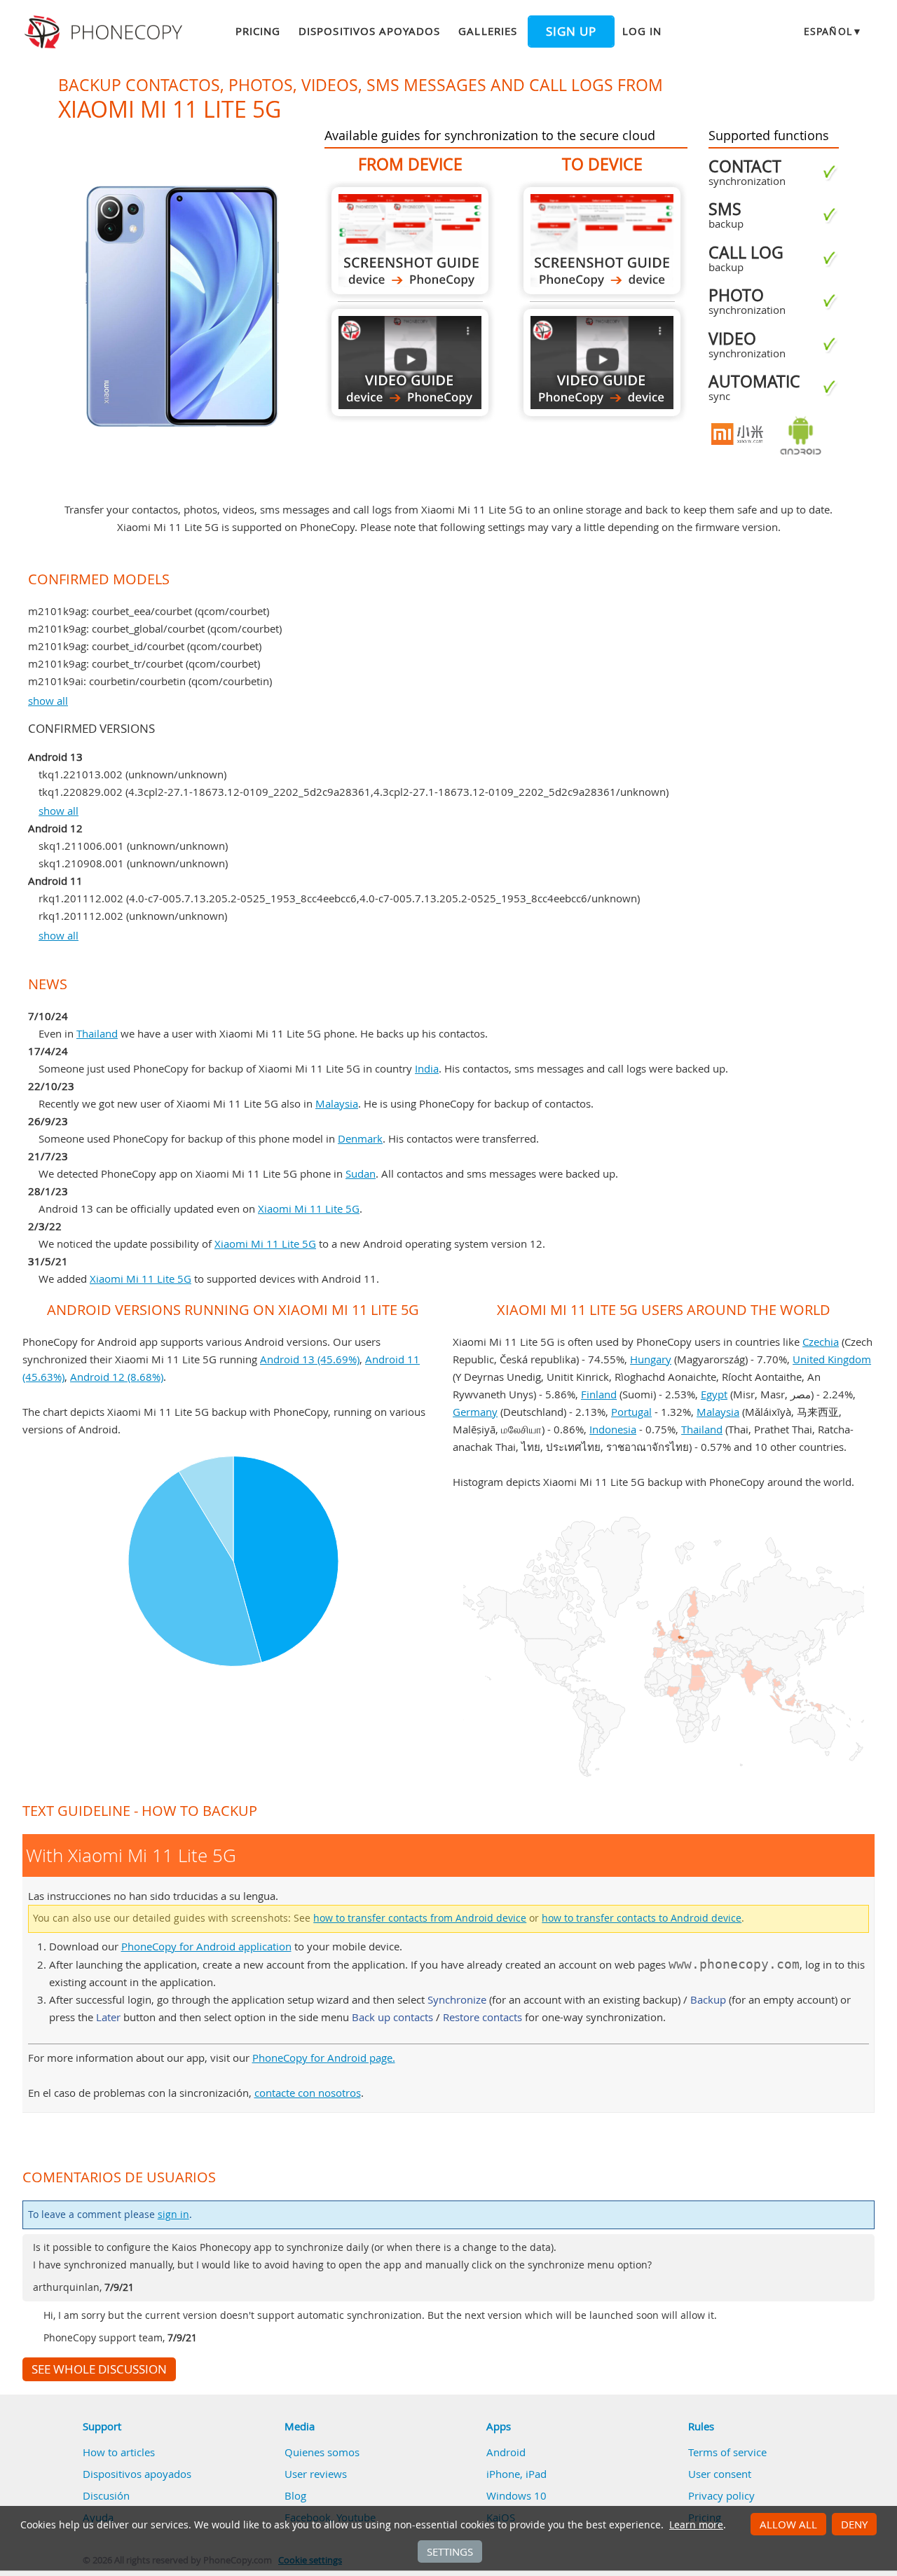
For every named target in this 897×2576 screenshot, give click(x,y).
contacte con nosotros (308, 2093)
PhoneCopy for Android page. (324, 2058)
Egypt (714, 1394)
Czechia (821, 1342)
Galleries (487, 31)
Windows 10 (516, 2495)
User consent (720, 2474)
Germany (475, 1412)
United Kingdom (832, 1359)
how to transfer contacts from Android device (420, 1918)
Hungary (651, 1359)
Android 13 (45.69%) (310, 1359)
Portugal (631, 1412)
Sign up (571, 32)
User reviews (316, 2474)
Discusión (106, 2495)
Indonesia (613, 1429)
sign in (173, 2215)
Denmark (360, 1138)
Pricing (258, 31)
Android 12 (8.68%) (117, 1377)
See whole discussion (99, 2369)
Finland (599, 1394)
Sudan (361, 1173)
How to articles (119, 2452)
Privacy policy (721, 2495)
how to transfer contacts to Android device (642, 1918)
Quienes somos (322, 2452)
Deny (854, 2524)
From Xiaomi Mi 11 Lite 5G (410, 241)
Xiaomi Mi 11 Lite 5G (309, 1208)
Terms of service (727, 2452)
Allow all (788, 2524)
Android (506, 2452)
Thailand (97, 1033)
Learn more (696, 2525)
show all (48, 701)
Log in (642, 31)
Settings (450, 2551)
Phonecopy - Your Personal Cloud (105, 32)
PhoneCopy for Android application (206, 1946)
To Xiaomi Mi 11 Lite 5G (602, 241)
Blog (295, 2495)
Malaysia (337, 1103)
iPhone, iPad (516, 2474)
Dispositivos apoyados (369, 31)
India (427, 1068)
